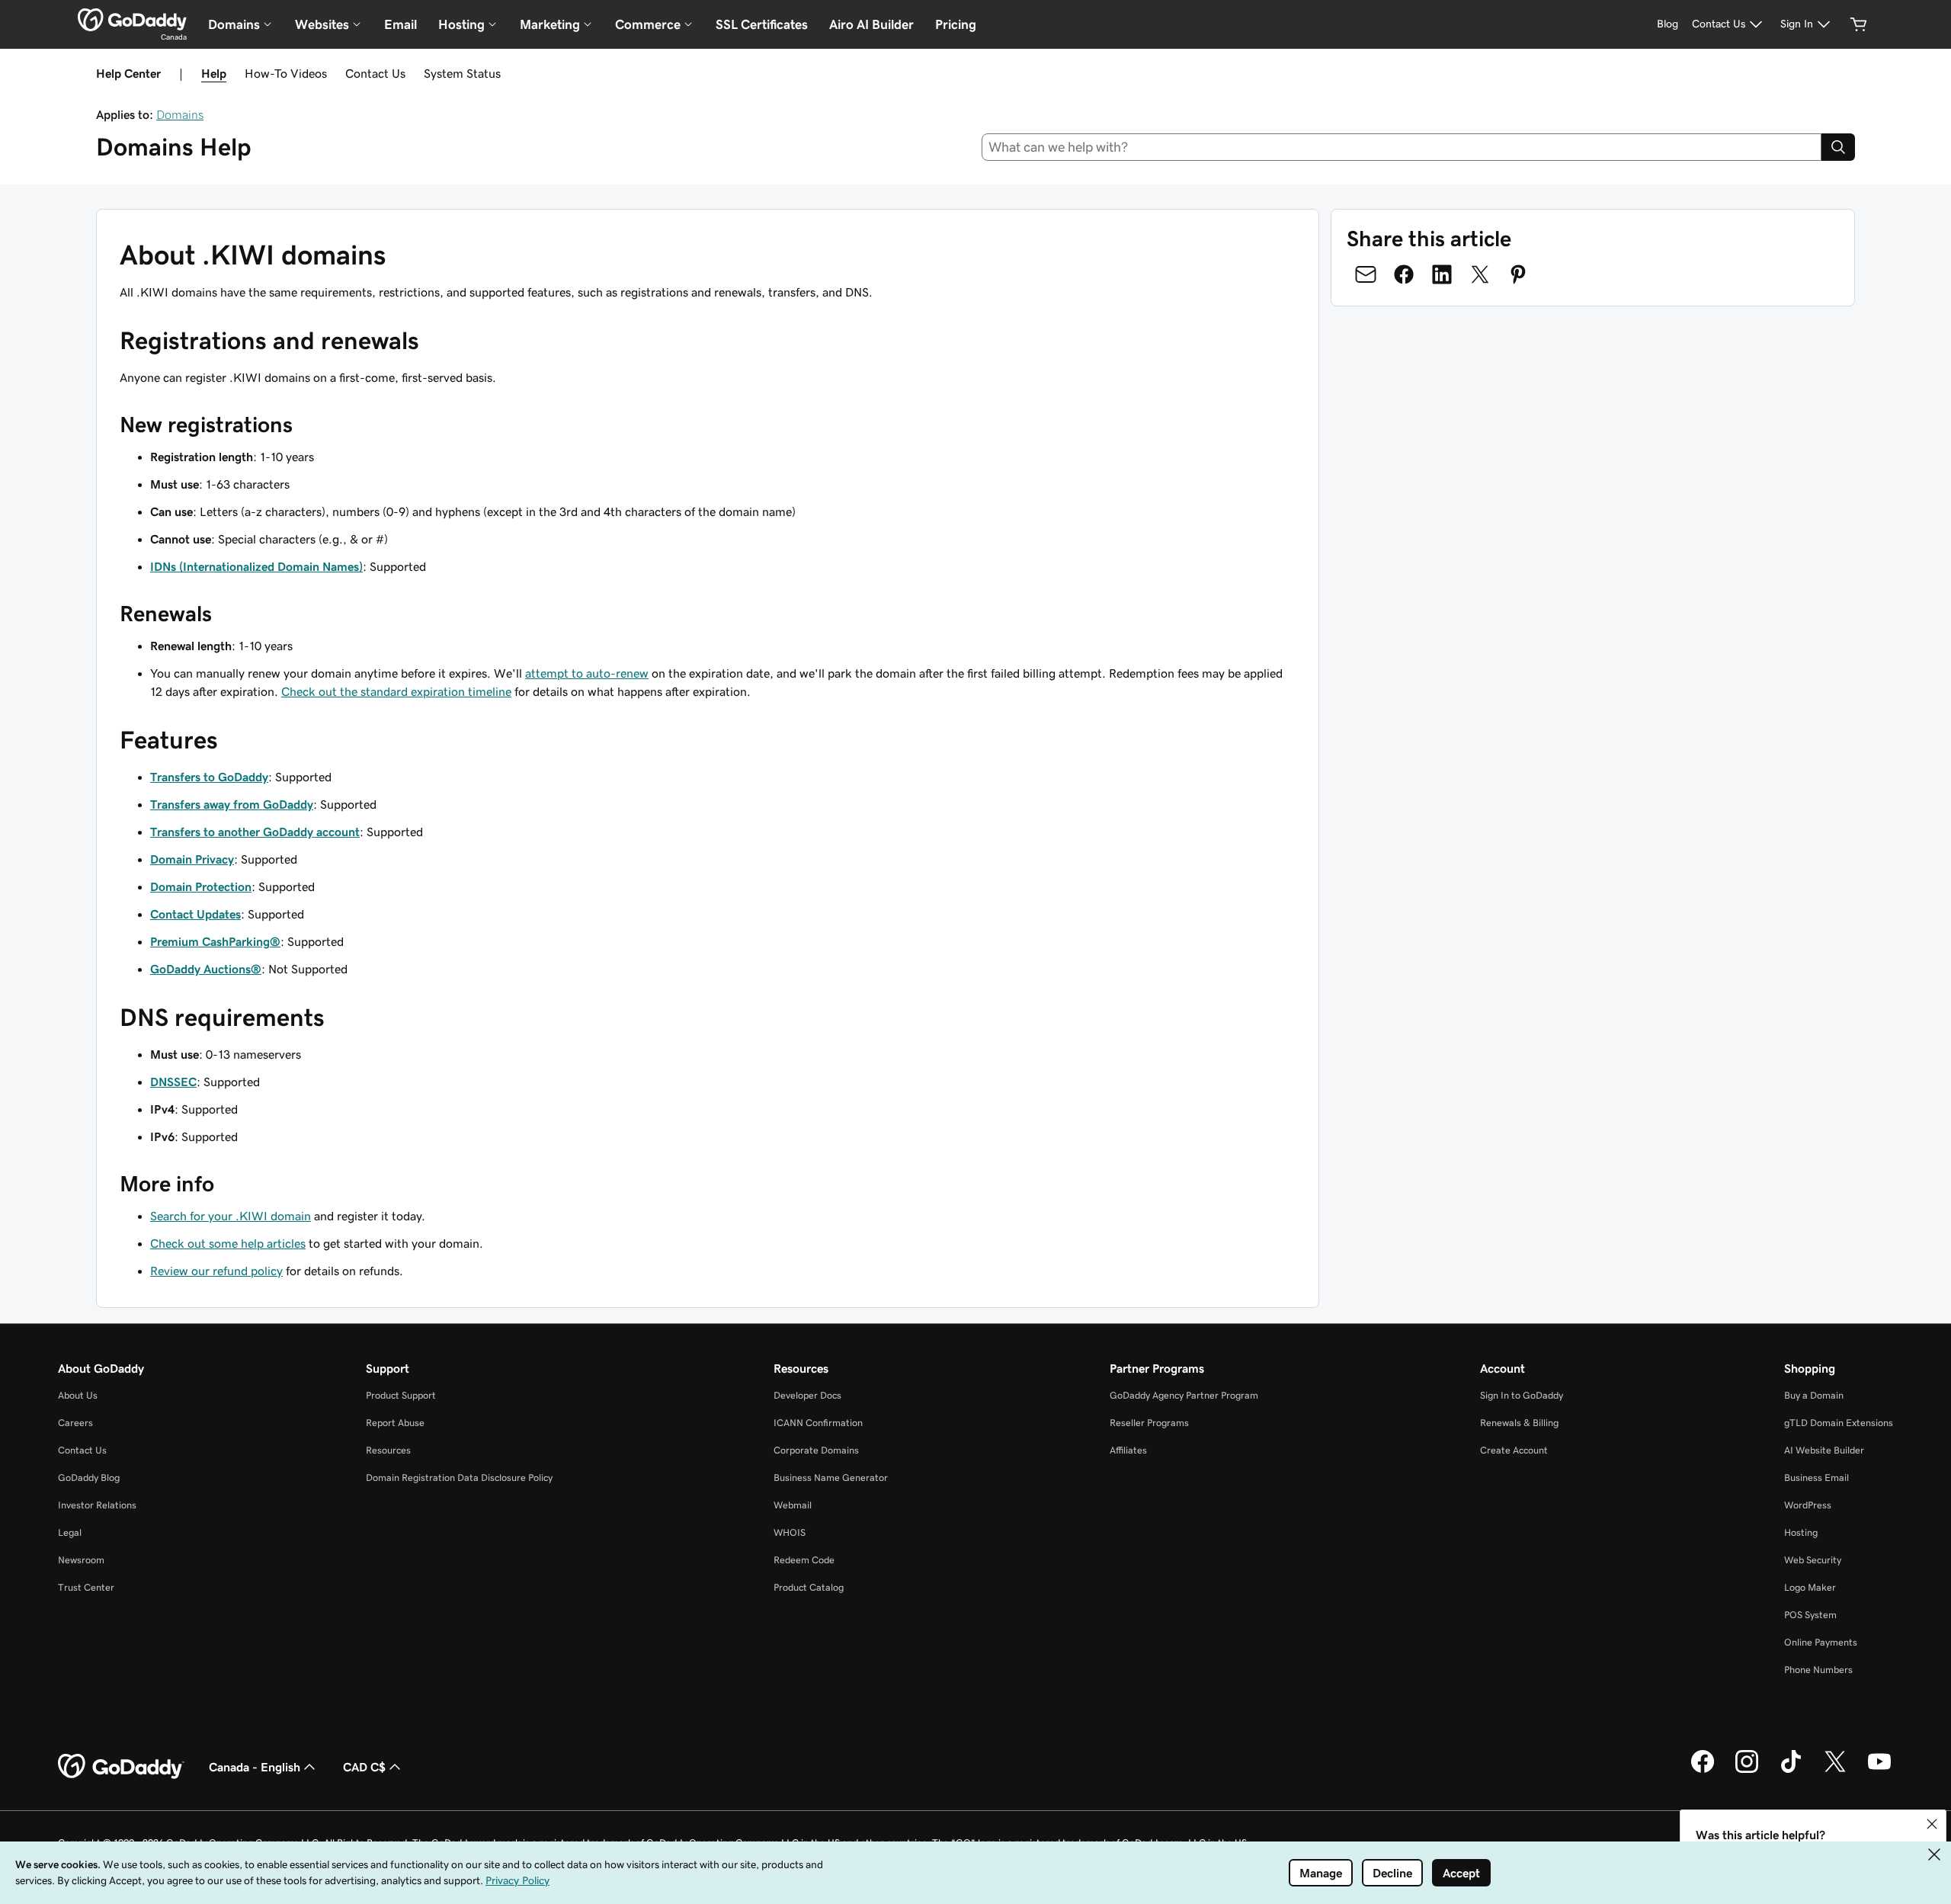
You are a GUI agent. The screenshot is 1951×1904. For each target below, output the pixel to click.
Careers (75, 1423)
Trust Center (86, 1587)
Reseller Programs (1149, 1423)
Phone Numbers (1818, 1670)
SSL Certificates (762, 24)
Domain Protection (201, 886)
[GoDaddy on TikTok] (1791, 1771)
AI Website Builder (1824, 1450)
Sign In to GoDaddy (1522, 1395)
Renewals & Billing (1519, 1423)
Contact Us (375, 73)
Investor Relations (97, 1505)
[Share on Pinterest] (1518, 274)
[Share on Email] (1366, 274)
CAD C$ (364, 1767)
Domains (180, 114)
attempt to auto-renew (587, 673)
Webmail (793, 1505)
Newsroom (81, 1560)
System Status (462, 73)
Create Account (1514, 1450)
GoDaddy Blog (89, 1478)
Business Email (1816, 1478)
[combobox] (1402, 147)
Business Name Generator (831, 1478)
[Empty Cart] (1859, 24)
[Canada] (132, 20)
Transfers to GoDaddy (209, 777)
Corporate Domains (816, 1450)
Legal (70, 1532)
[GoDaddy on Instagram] (1747, 1771)
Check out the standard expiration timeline (396, 691)
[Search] (1838, 147)
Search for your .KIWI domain (231, 1216)
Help (214, 73)
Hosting (1801, 1532)
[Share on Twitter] (1480, 274)
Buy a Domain (1814, 1395)
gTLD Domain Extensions (1839, 1423)
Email (400, 24)
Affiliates (1128, 1450)
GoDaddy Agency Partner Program (1184, 1395)
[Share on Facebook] (1404, 274)
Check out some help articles (228, 1243)
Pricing (956, 24)
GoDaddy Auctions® (206, 969)
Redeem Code (804, 1560)
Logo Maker (1810, 1587)
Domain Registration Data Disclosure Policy (459, 1478)
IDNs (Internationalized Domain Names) (256, 566)
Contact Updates (195, 914)
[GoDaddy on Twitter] (1835, 1771)
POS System (1810, 1615)
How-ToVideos (286, 73)
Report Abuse (395, 1423)
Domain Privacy (192, 859)
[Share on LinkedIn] (1442, 274)
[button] (1932, 1824)
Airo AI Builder (871, 24)
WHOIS (790, 1532)
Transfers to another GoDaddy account (255, 832)
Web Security (1813, 1560)
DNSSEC (173, 1082)
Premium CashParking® (215, 941)
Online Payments (1821, 1642)
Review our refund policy (216, 1271)
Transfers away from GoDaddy (232, 804)
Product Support (401, 1395)
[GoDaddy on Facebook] (1703, 1771)
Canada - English (255, 1767)
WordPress (1808, 1505)
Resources (388, 1450)
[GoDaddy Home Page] (121, 1767)
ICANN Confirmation (818, 1423)
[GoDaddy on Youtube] (1879, 1771)
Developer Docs (807, 1395)
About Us (78, 1395)
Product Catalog (809, 1587)
